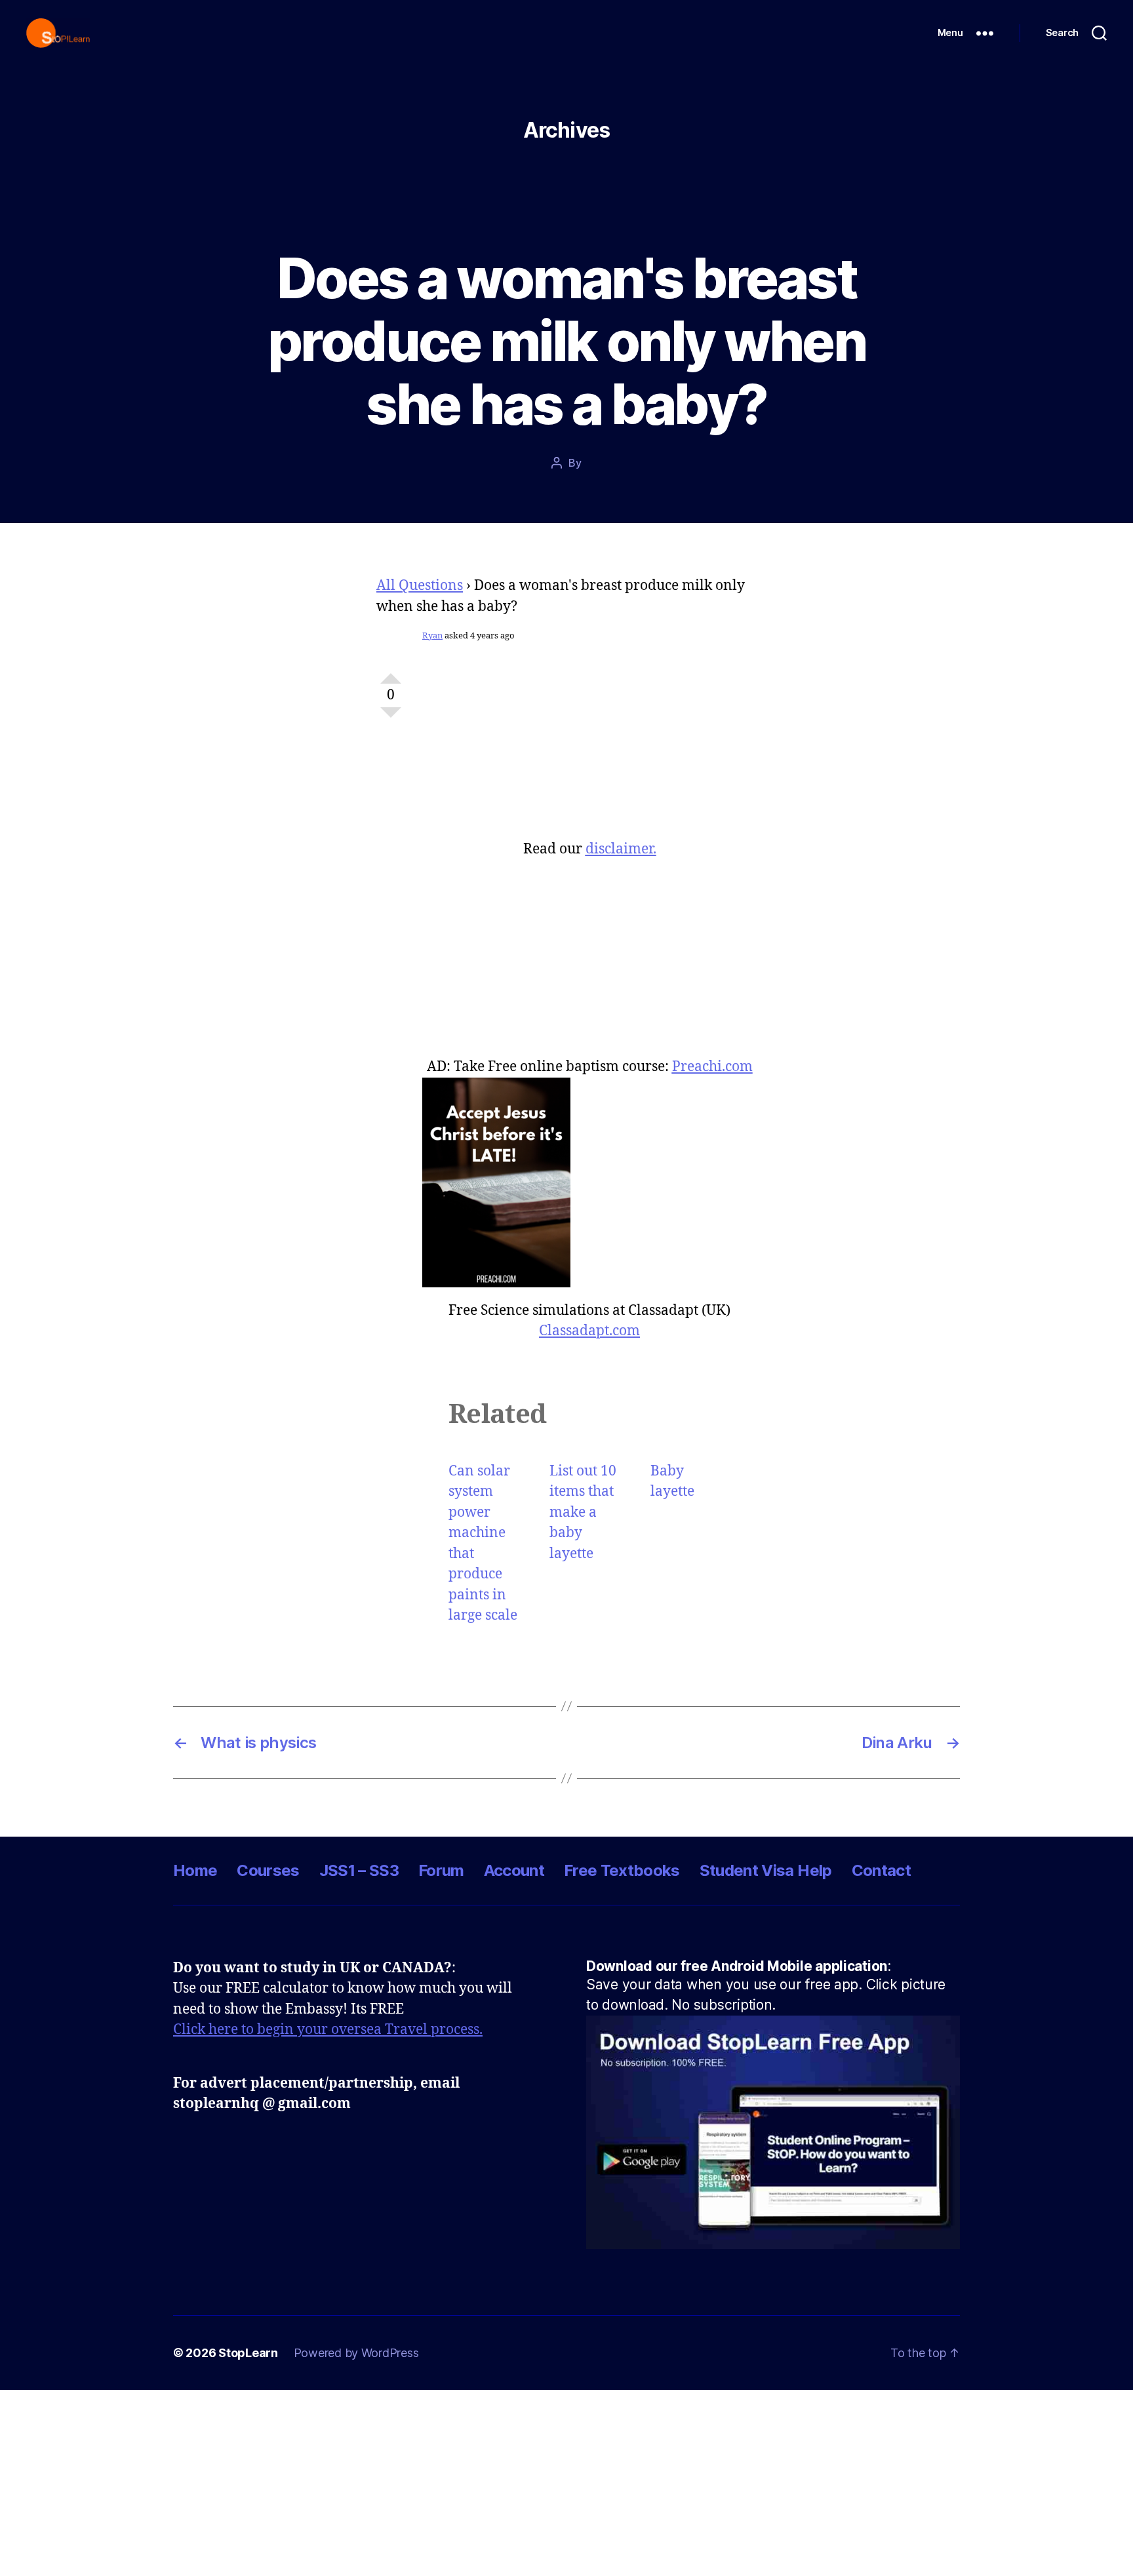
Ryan (432, 636)
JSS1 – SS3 (359, 1870)
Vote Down (391, 718)
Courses (268, 1870)
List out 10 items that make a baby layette (583, 1512)
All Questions (420, 586)
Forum (441, 1870)
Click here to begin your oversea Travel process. (328, 2030)
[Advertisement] (589, 748)
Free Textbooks (622, 1870)
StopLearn (248, 2353)
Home (195, 1870)
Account (514, 1870)
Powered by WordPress (356, 2353)
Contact (881, 1870)
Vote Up (391, 673)
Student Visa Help (766, 1870)
